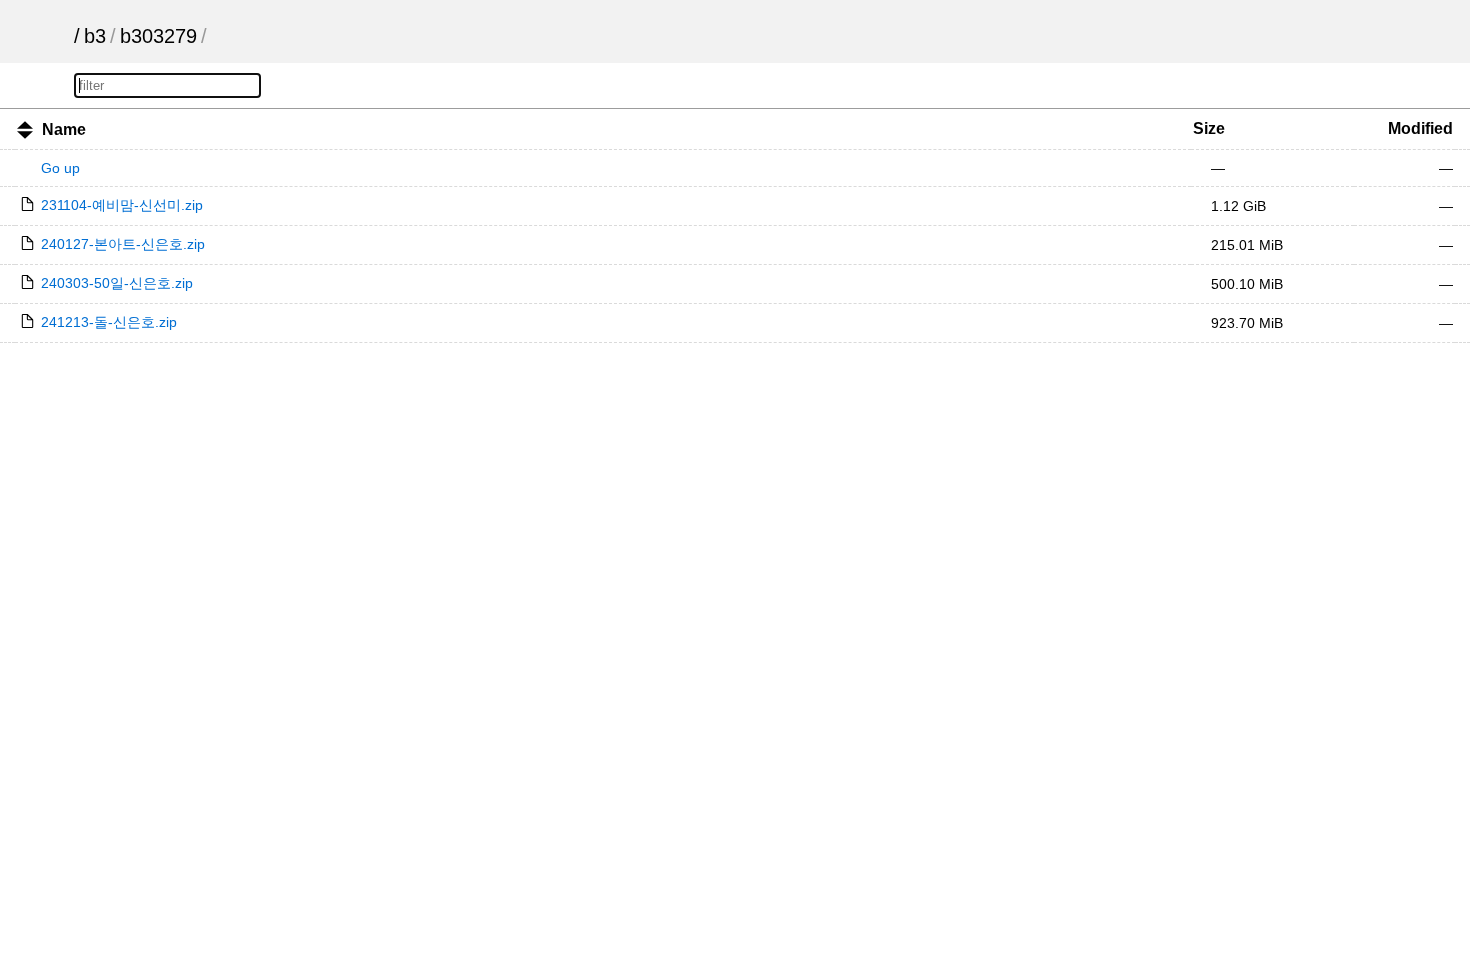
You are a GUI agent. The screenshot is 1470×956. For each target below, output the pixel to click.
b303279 (158, 36)
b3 (95, 36)
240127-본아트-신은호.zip (123, 244)
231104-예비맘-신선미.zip (122, 205)
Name (64, 129)
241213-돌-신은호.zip (109, 322)
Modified (1420, 128)
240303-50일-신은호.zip (117, 283)
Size (1209, 128)
